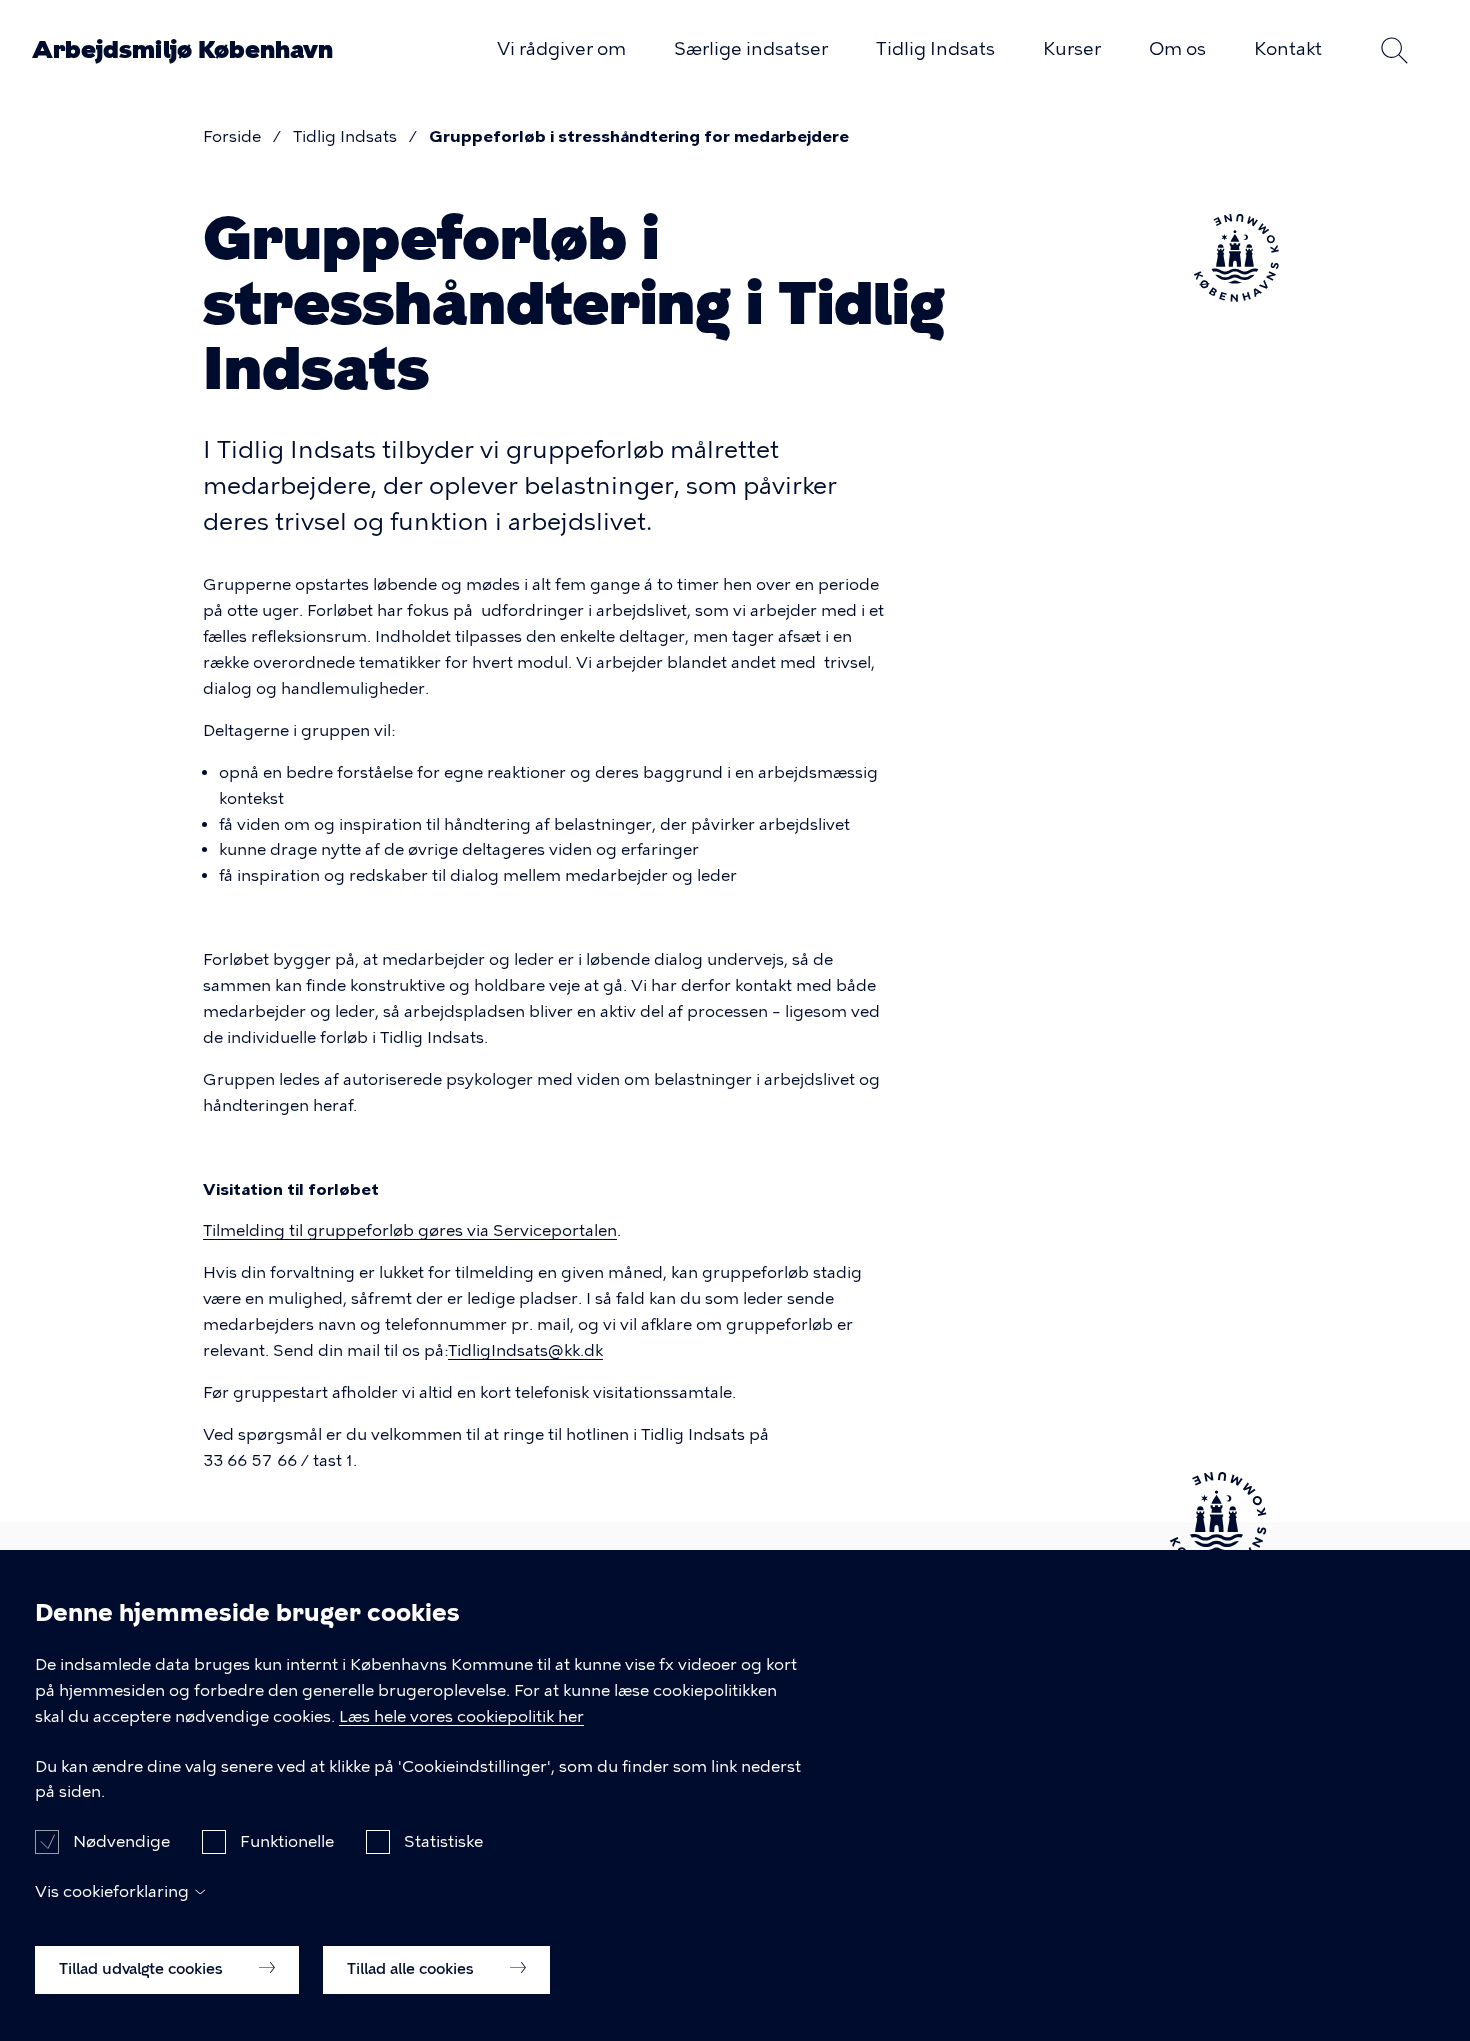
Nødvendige (121, 1841)
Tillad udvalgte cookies (143, 1968)
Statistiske (443, 1841)
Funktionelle (287, 1841)
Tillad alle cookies (412, 1968)
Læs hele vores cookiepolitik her (461, 1716)
